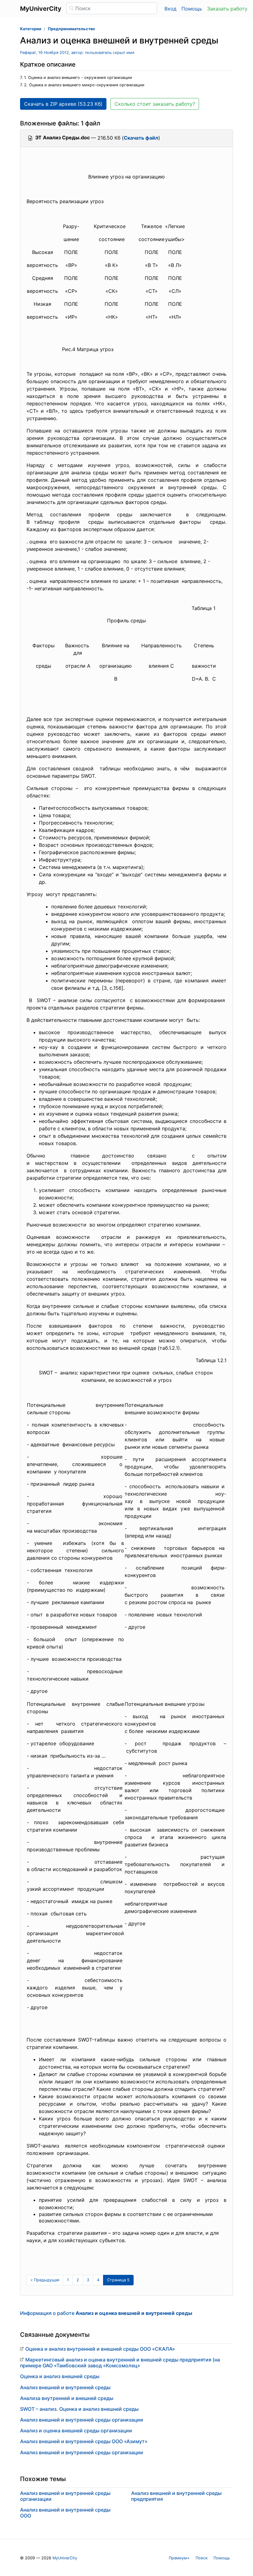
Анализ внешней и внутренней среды (65, 2387)
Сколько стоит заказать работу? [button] (155, 104)
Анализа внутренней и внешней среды (67, 2398)
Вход (170, 9)
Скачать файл (141, 138)
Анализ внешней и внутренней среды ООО (65, 2513)
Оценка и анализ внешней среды (60, 2376)
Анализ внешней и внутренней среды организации (82, 2420)
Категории (31, 29)
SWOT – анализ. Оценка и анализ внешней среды (79, 2409)
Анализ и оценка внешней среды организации (76, 2431)
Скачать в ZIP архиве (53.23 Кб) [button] (63, 104)
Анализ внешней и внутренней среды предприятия (176, 2496)
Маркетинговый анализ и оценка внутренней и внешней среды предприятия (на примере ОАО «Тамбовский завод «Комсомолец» (120, 2363)
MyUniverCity (65, 2558)
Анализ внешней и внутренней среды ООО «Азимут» (84, 2441)
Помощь (192, 9)
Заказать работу (227, 9)
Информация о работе (106, 2313)
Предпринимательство (71, 29)
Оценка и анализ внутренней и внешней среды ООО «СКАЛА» (100, 2349)
